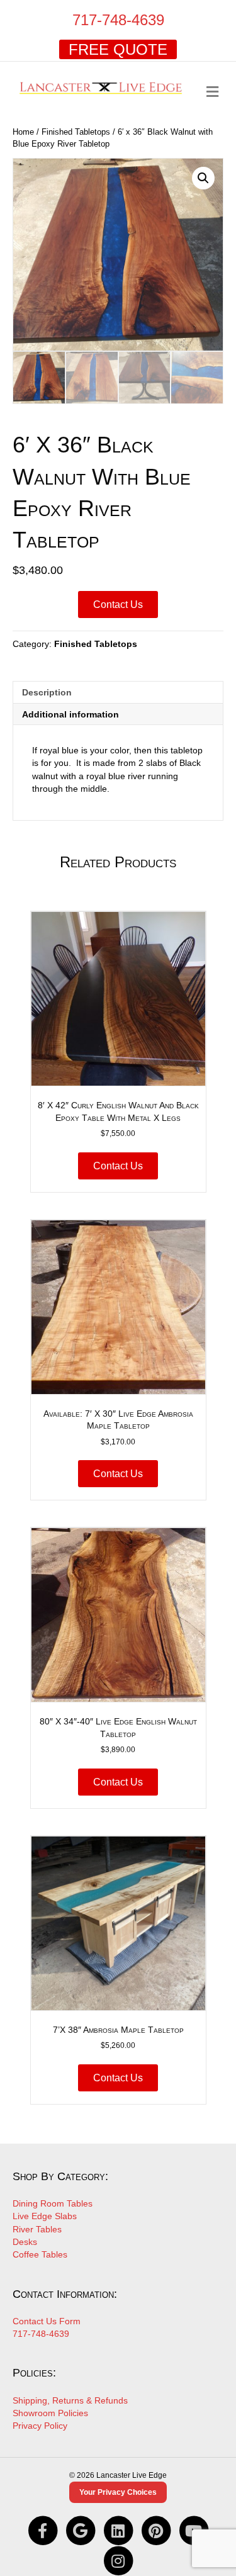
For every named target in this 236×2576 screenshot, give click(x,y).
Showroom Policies (50, 2413)
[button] (203, 178)
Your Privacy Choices (118, 2492)
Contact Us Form (47, 2321)
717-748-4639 (118, 20)
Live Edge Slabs (45, 2216)
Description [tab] (47, 692)
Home (23, 132)
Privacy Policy (40, 2426)
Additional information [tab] (70, 714)
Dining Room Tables (53, 2203)
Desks (25, 2242)
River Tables (37, 2229)
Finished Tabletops (76, 132)
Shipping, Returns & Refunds (70, 2400)
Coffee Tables (40, 2254)
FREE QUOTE (118, 49)
